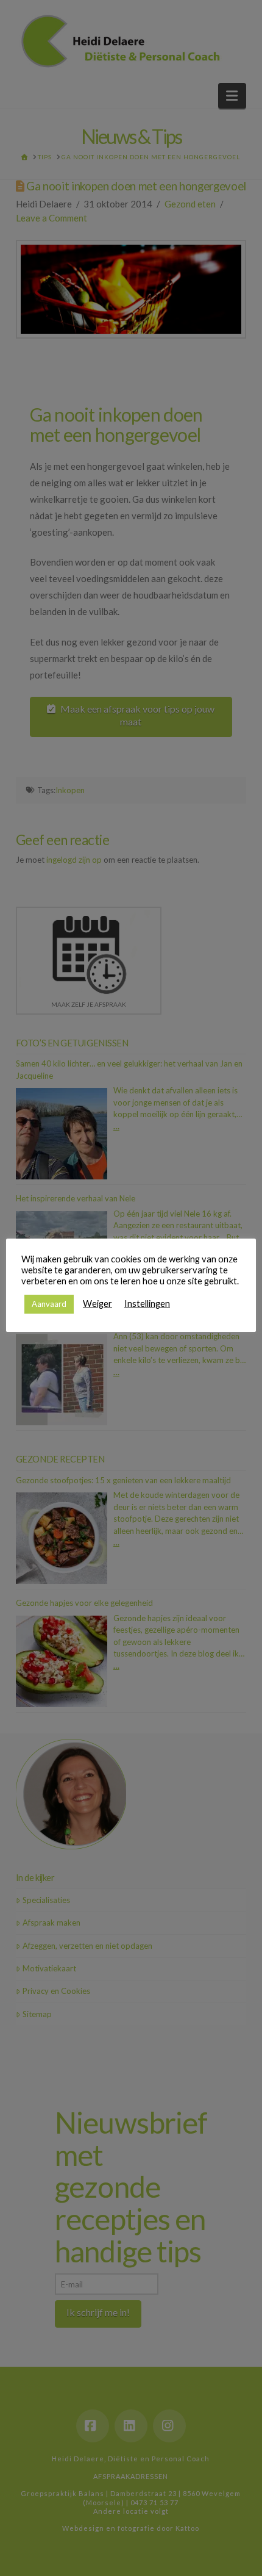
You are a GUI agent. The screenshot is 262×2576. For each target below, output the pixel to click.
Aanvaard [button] (49, 1304)
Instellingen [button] (147, 1304)
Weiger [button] (97, 1304)
